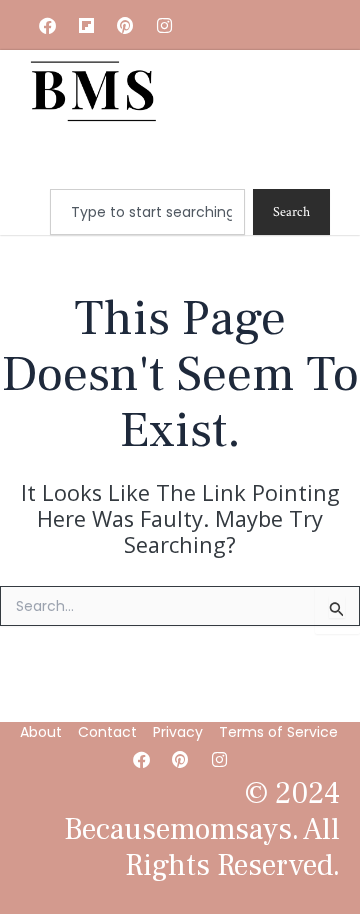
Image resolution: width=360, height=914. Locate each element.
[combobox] (147, 212)
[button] (222, 161)
